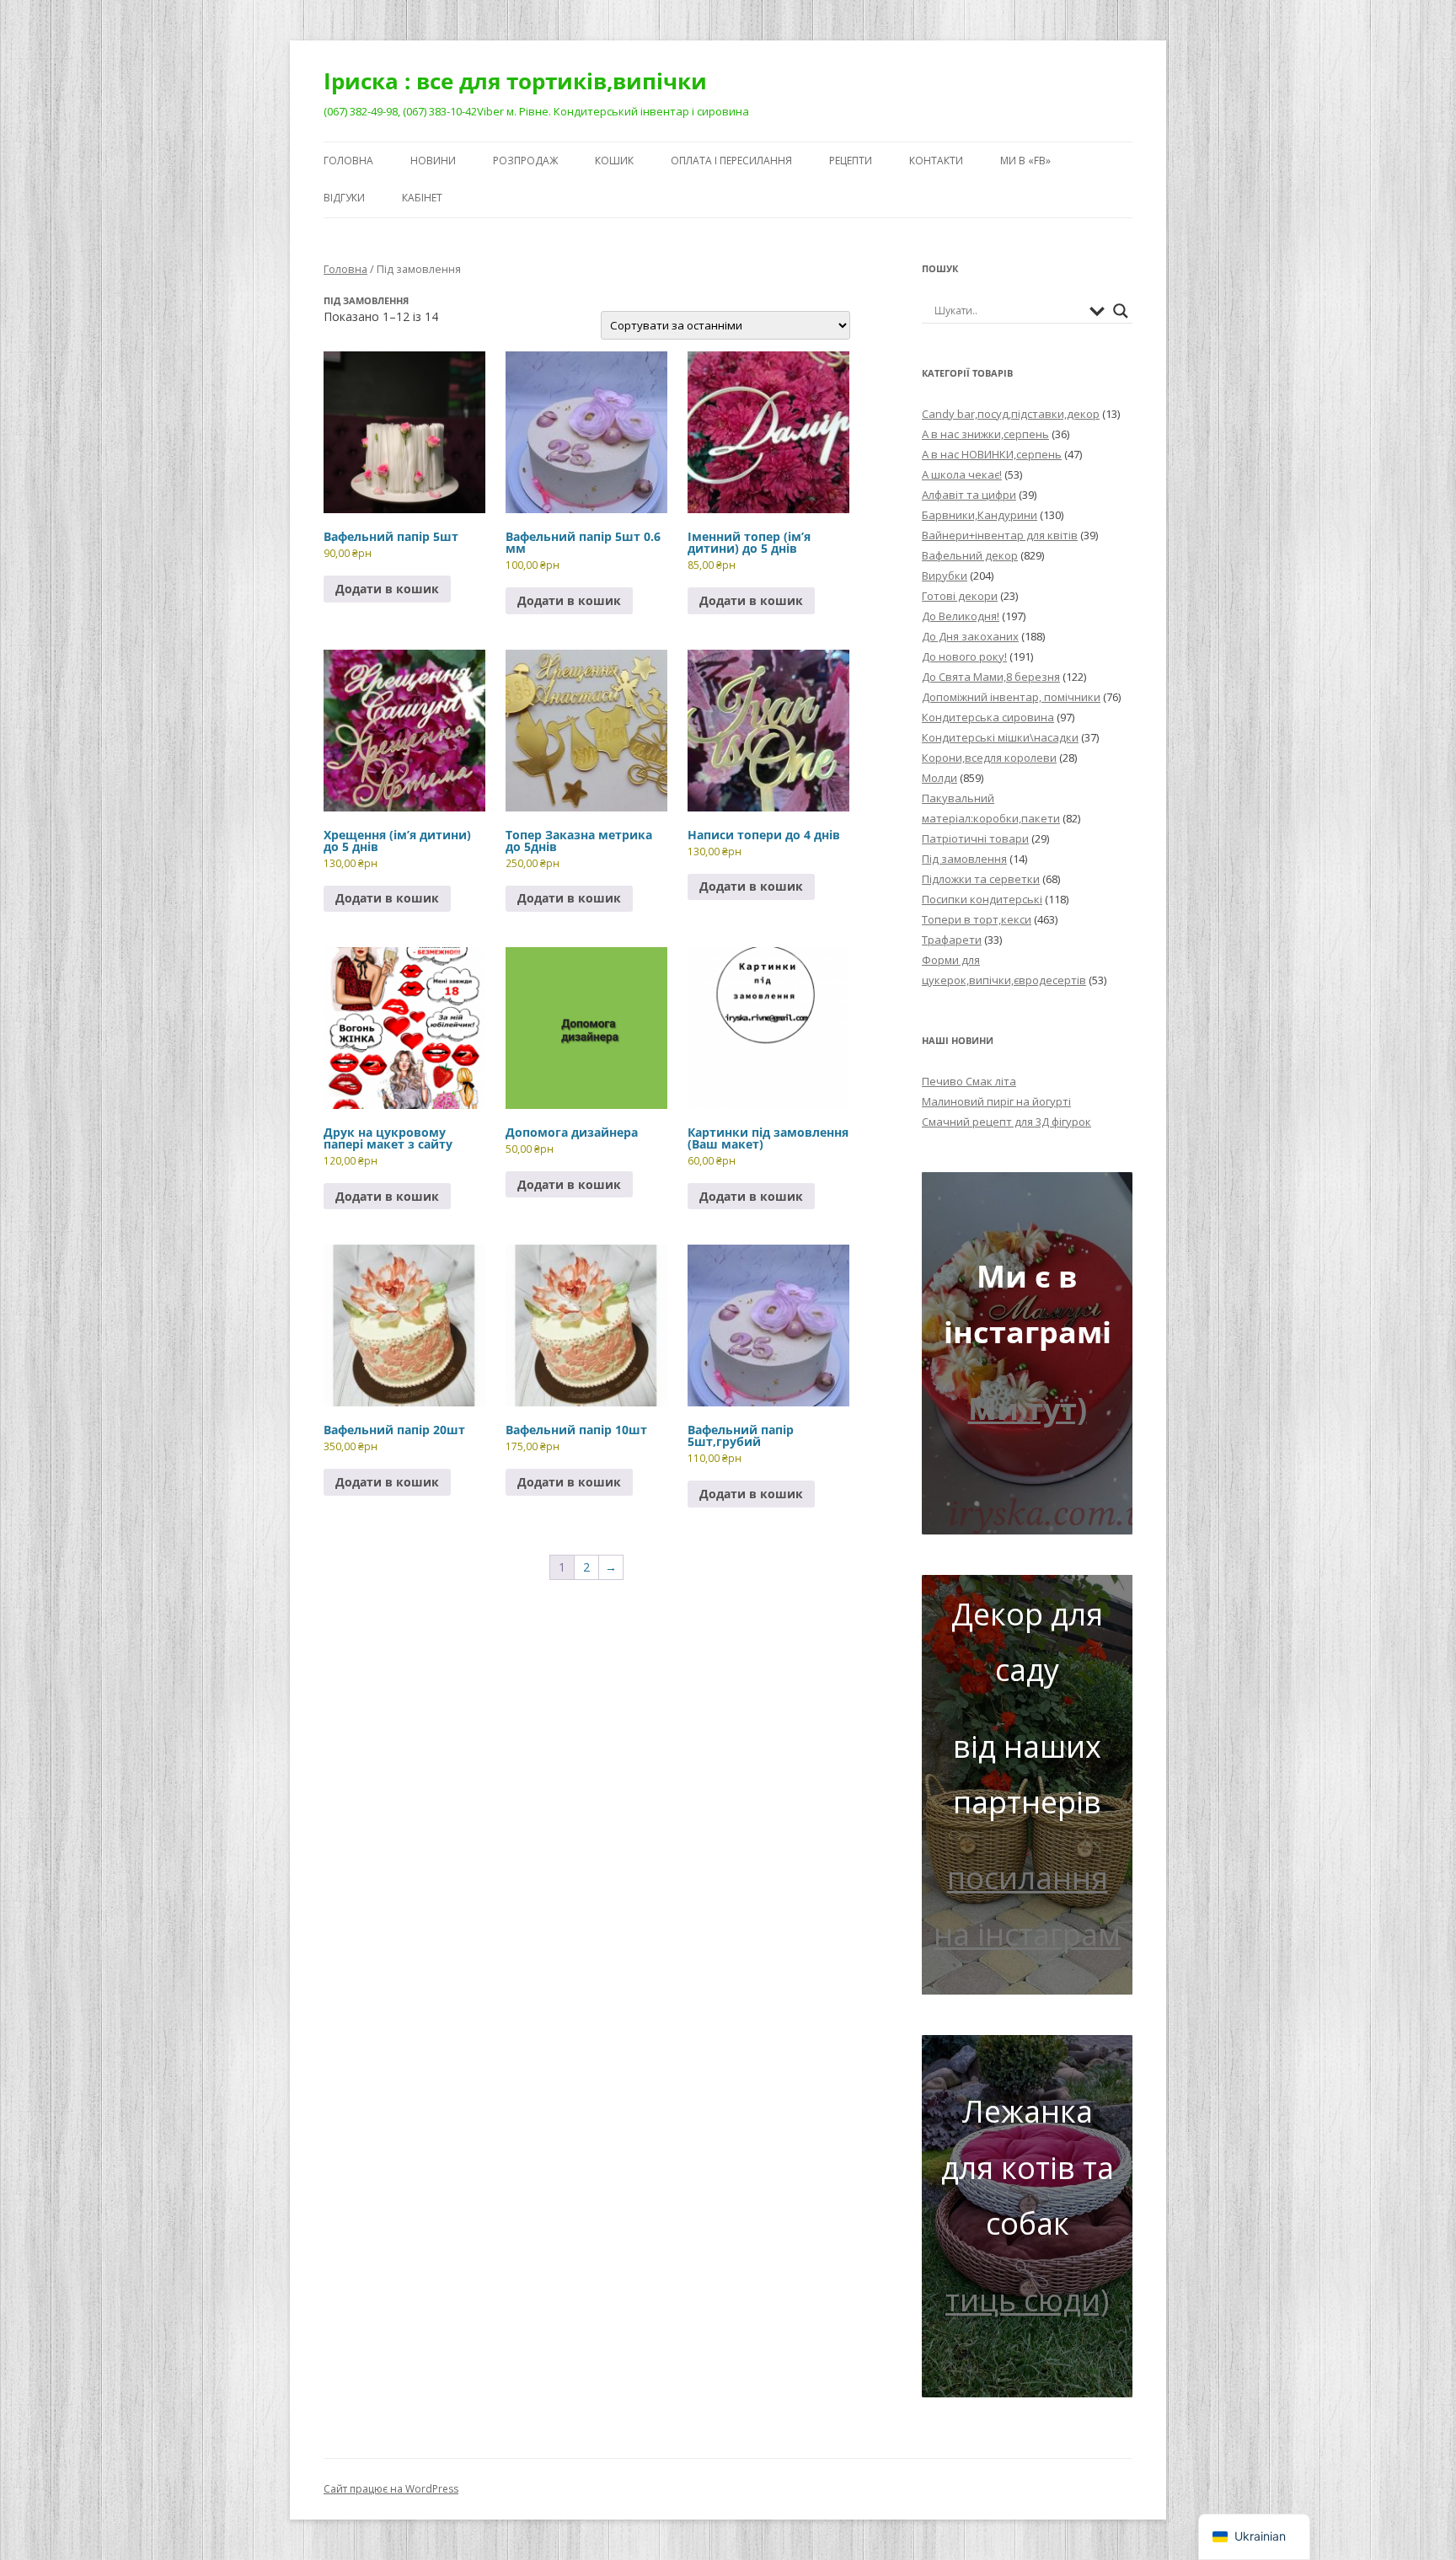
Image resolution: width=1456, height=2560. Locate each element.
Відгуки (344, 198)
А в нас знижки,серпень (985, 434)
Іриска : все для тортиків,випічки (515, 81)
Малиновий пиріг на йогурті (996, 1101)
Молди (939, 778)
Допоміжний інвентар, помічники (1011, 697)
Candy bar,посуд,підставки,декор (1011, 414)
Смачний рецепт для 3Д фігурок (1006, 1122)
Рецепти (851, 161)
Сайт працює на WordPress (391, 2489)
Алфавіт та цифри (969, 495)
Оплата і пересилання (731, 161)
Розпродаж (525, 161)
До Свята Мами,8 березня (991, 677)
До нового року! (964, 656)
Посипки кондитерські (982, 899)
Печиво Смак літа (969, 1081)
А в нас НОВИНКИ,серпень (992, 454)
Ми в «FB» (1025, 161)
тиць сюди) (1027, 2300)
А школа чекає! (962, 474)
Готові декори (960, 596)
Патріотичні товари (975, 838)
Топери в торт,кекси (977, 919)
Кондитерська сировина (988, 717)
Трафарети (952, 940)
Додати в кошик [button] (387, 589)
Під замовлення (964, 859)
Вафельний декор (970, 555)
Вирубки (945, 576)
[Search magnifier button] (1121, 311)
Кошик (614, 161)
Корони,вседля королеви (989, 758)
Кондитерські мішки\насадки (1000, 737)
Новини (433, 161)
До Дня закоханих (970, 636)
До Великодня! (961, 616)
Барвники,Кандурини (980, 515)
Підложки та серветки (981, 879)
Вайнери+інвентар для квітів (1000, 535)
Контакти (936, 161)
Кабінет (422, 198)
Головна (348, 161)
